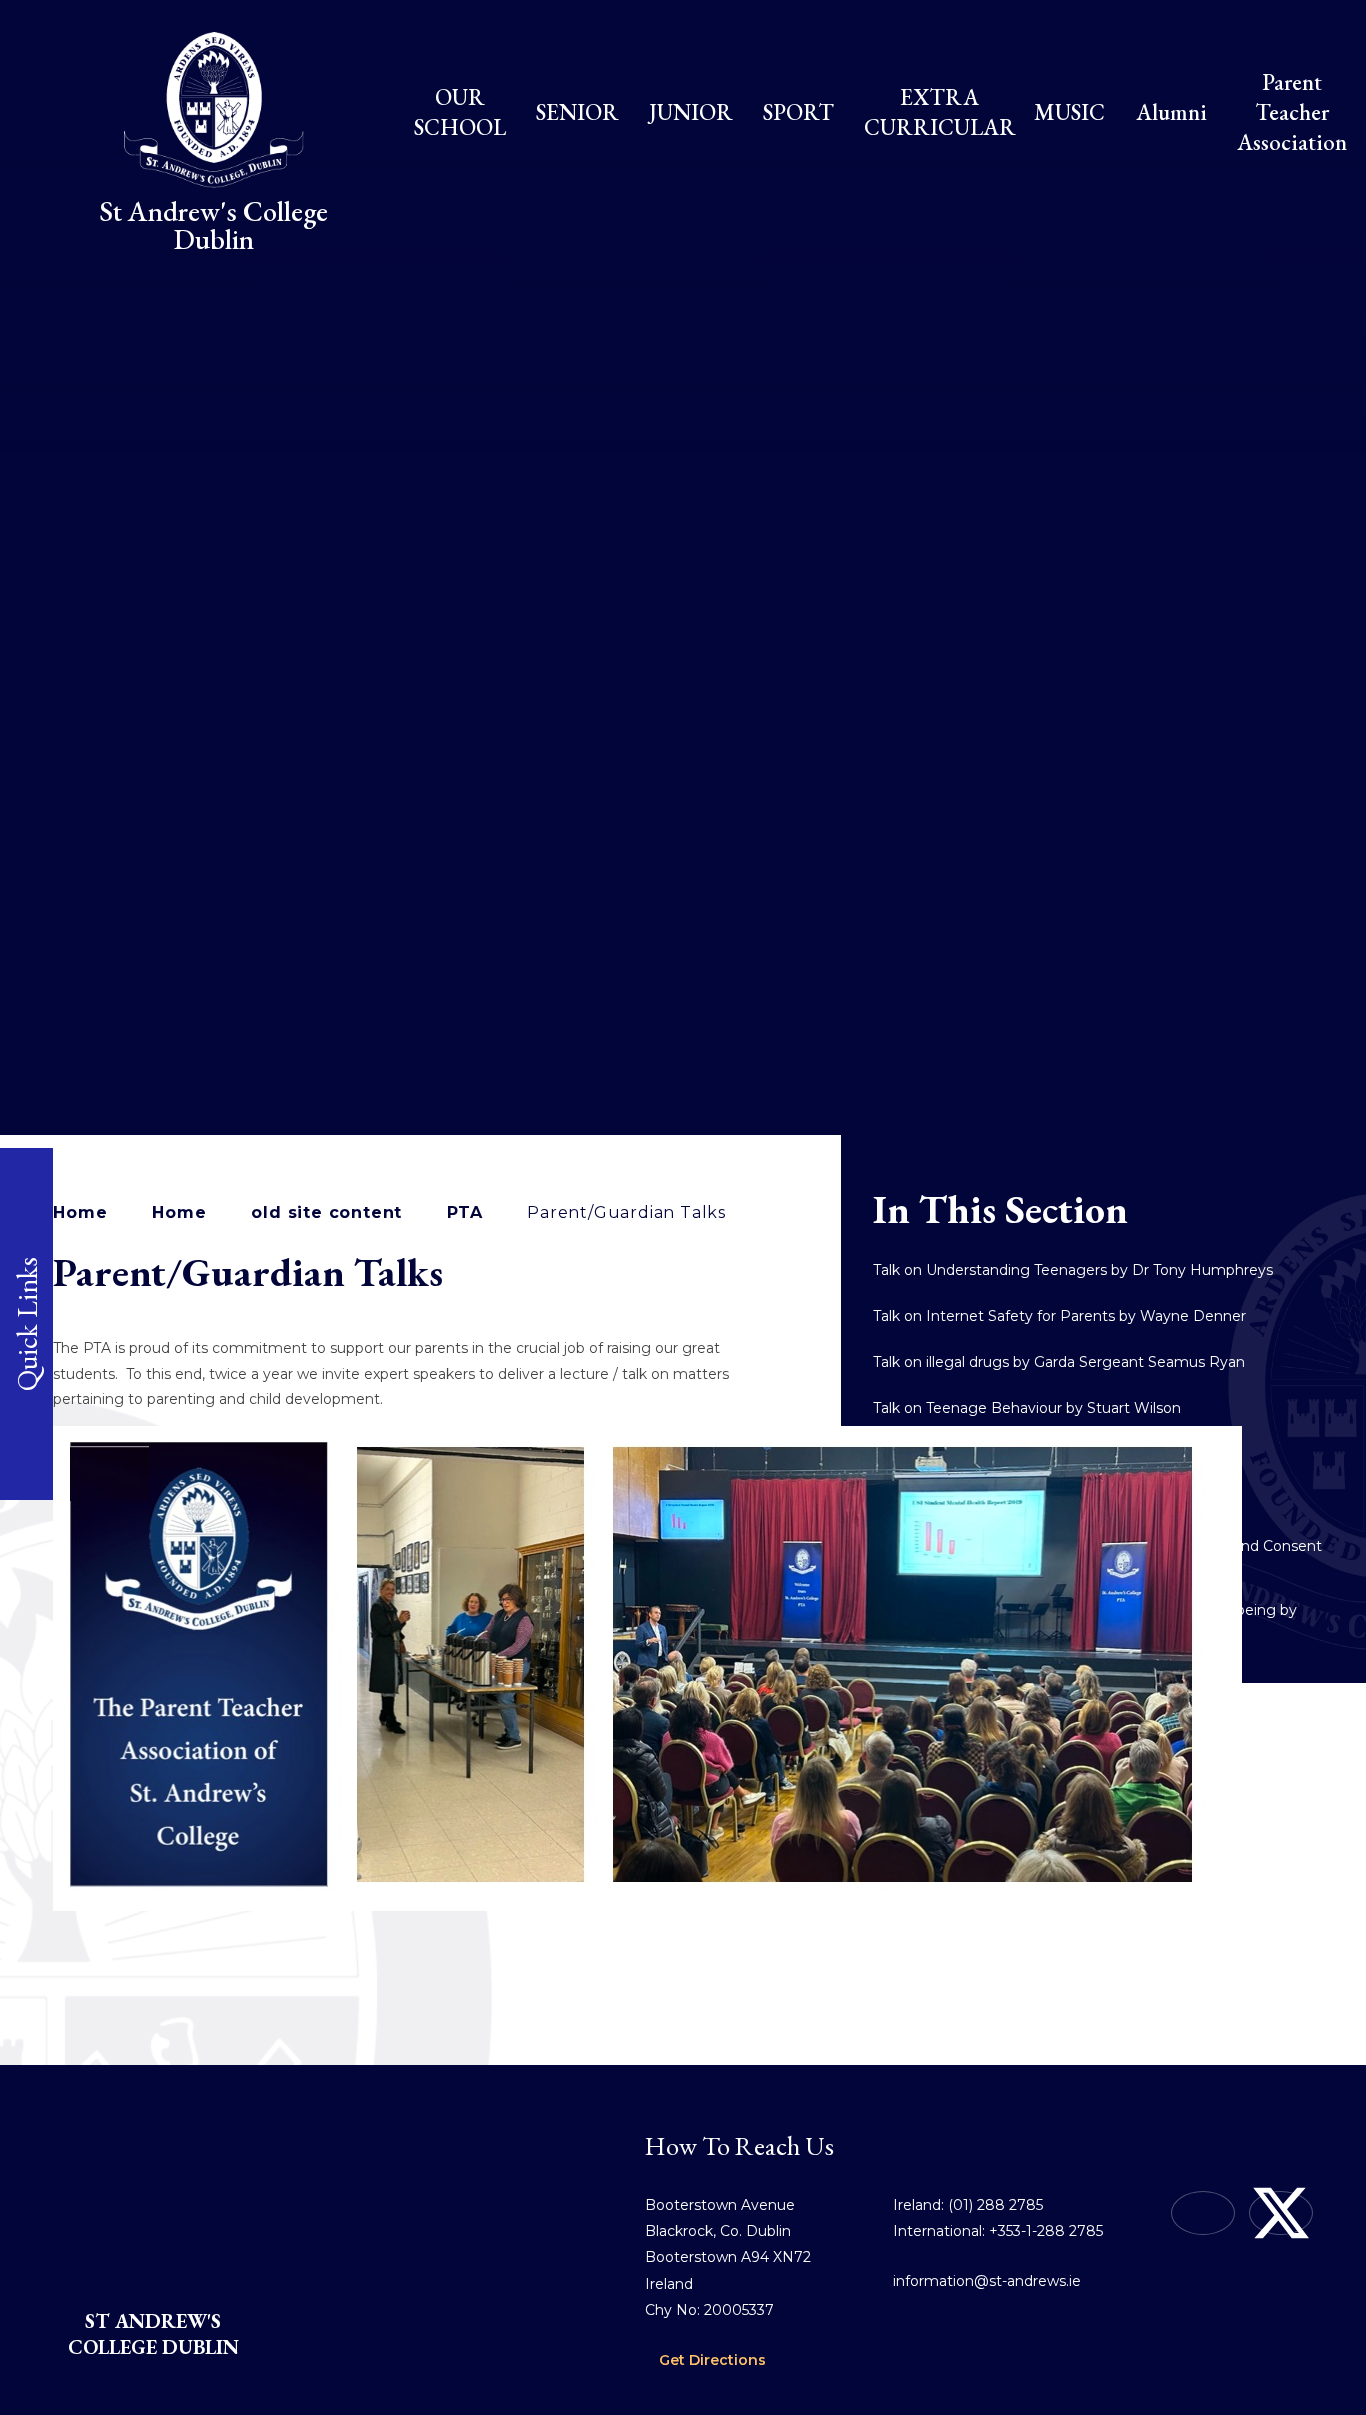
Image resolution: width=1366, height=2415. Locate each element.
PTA (464, 1212)
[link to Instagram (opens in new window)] (1203, 2213)
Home (80, 1212)
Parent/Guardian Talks (626, 1212)
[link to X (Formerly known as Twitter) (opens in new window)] (1281, 2213)
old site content (326, 1212)
